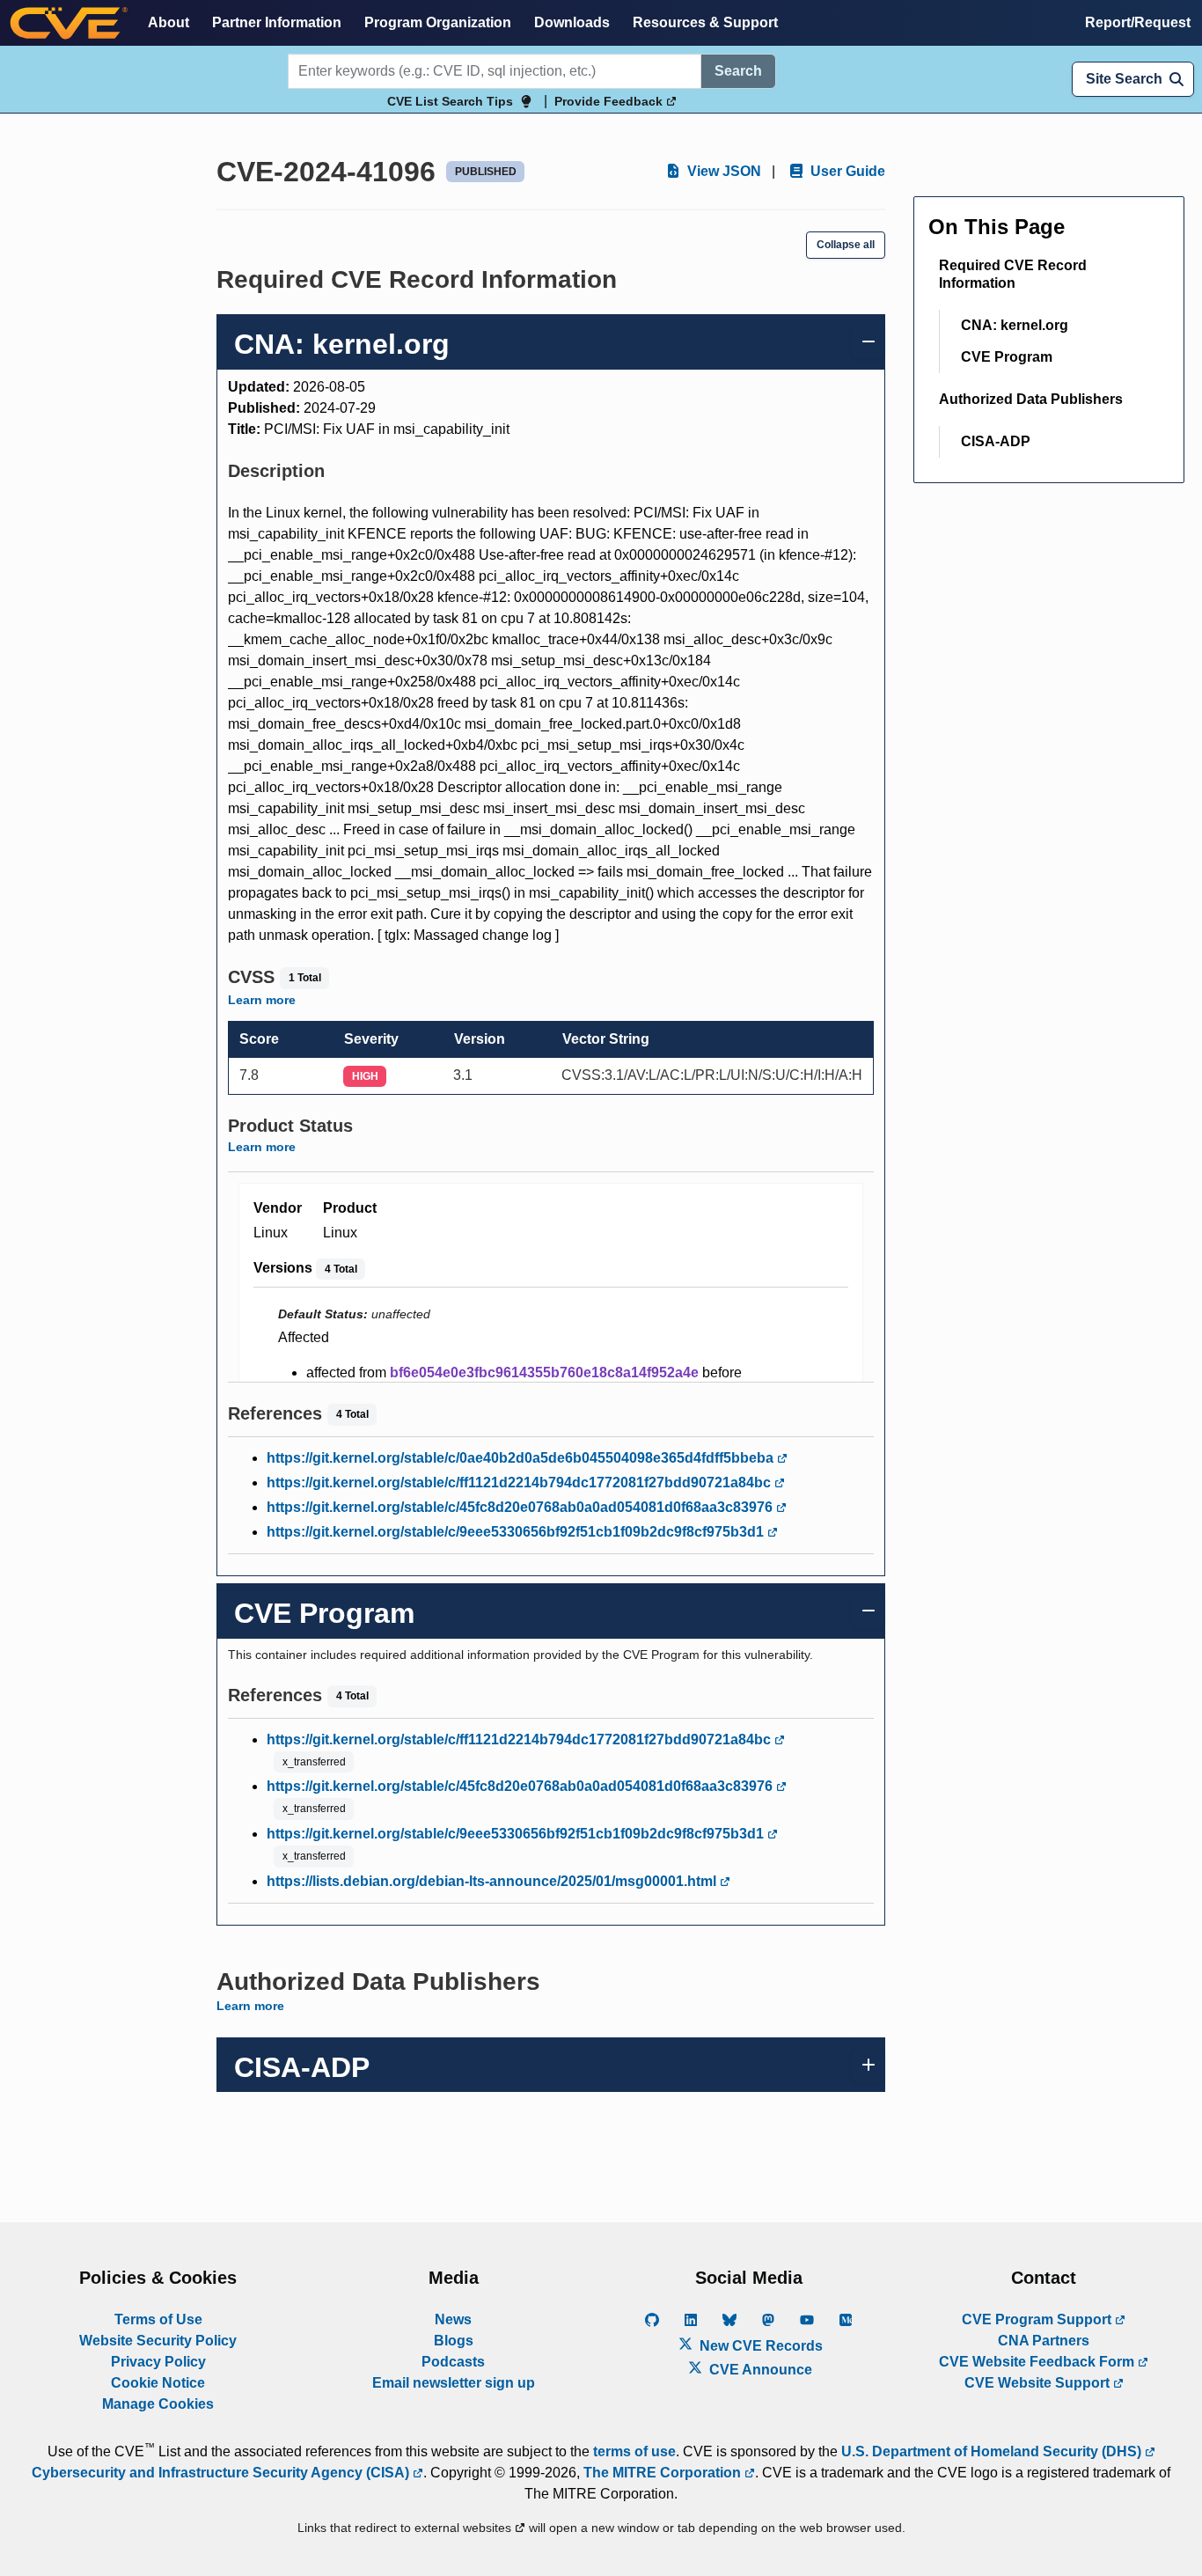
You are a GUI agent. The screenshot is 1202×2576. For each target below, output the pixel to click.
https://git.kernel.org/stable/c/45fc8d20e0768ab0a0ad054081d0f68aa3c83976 (521, 1507)
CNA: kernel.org (1015, 325)
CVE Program (1007, 357)
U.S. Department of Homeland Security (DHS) (993, 2451)
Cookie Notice (158, 2383)
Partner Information (277, 22)
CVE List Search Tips (450, 101)
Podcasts (453, 2362)
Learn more (262, 1000)
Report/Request (1138, 22)
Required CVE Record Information (1013, 274)
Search (738, 71)
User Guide (846, 171)
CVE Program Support (1038, 2319)
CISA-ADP (996, 441)
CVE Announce (759, 2370)
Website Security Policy (158, 2341)
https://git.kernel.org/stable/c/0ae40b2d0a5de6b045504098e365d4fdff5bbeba (522, 1458)
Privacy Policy (158, 2362)
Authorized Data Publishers (1031, 399)
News (453, 2319)
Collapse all (846, 245)
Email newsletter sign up (454, 2383)
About (169, 22)
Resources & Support (705, 22)
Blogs (454, 2341)
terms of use (634, 2451)
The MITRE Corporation (664, 2473)
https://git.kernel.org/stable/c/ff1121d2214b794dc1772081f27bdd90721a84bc (520, 1482)
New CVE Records (759, 2346)
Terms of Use (158, 2319)
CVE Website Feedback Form (1038, 2362)
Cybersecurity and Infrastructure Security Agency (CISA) (222, 2473)
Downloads (572, 22)
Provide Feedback (610, 101)
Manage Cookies (158, 2404)
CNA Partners (1044, 2341)
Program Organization (438, 22)
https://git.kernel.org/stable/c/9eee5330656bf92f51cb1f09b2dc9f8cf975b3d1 (517, 1532)
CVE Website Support (1039, 2383)
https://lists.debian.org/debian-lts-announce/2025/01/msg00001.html (493, 1881)
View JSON (722, 171)
